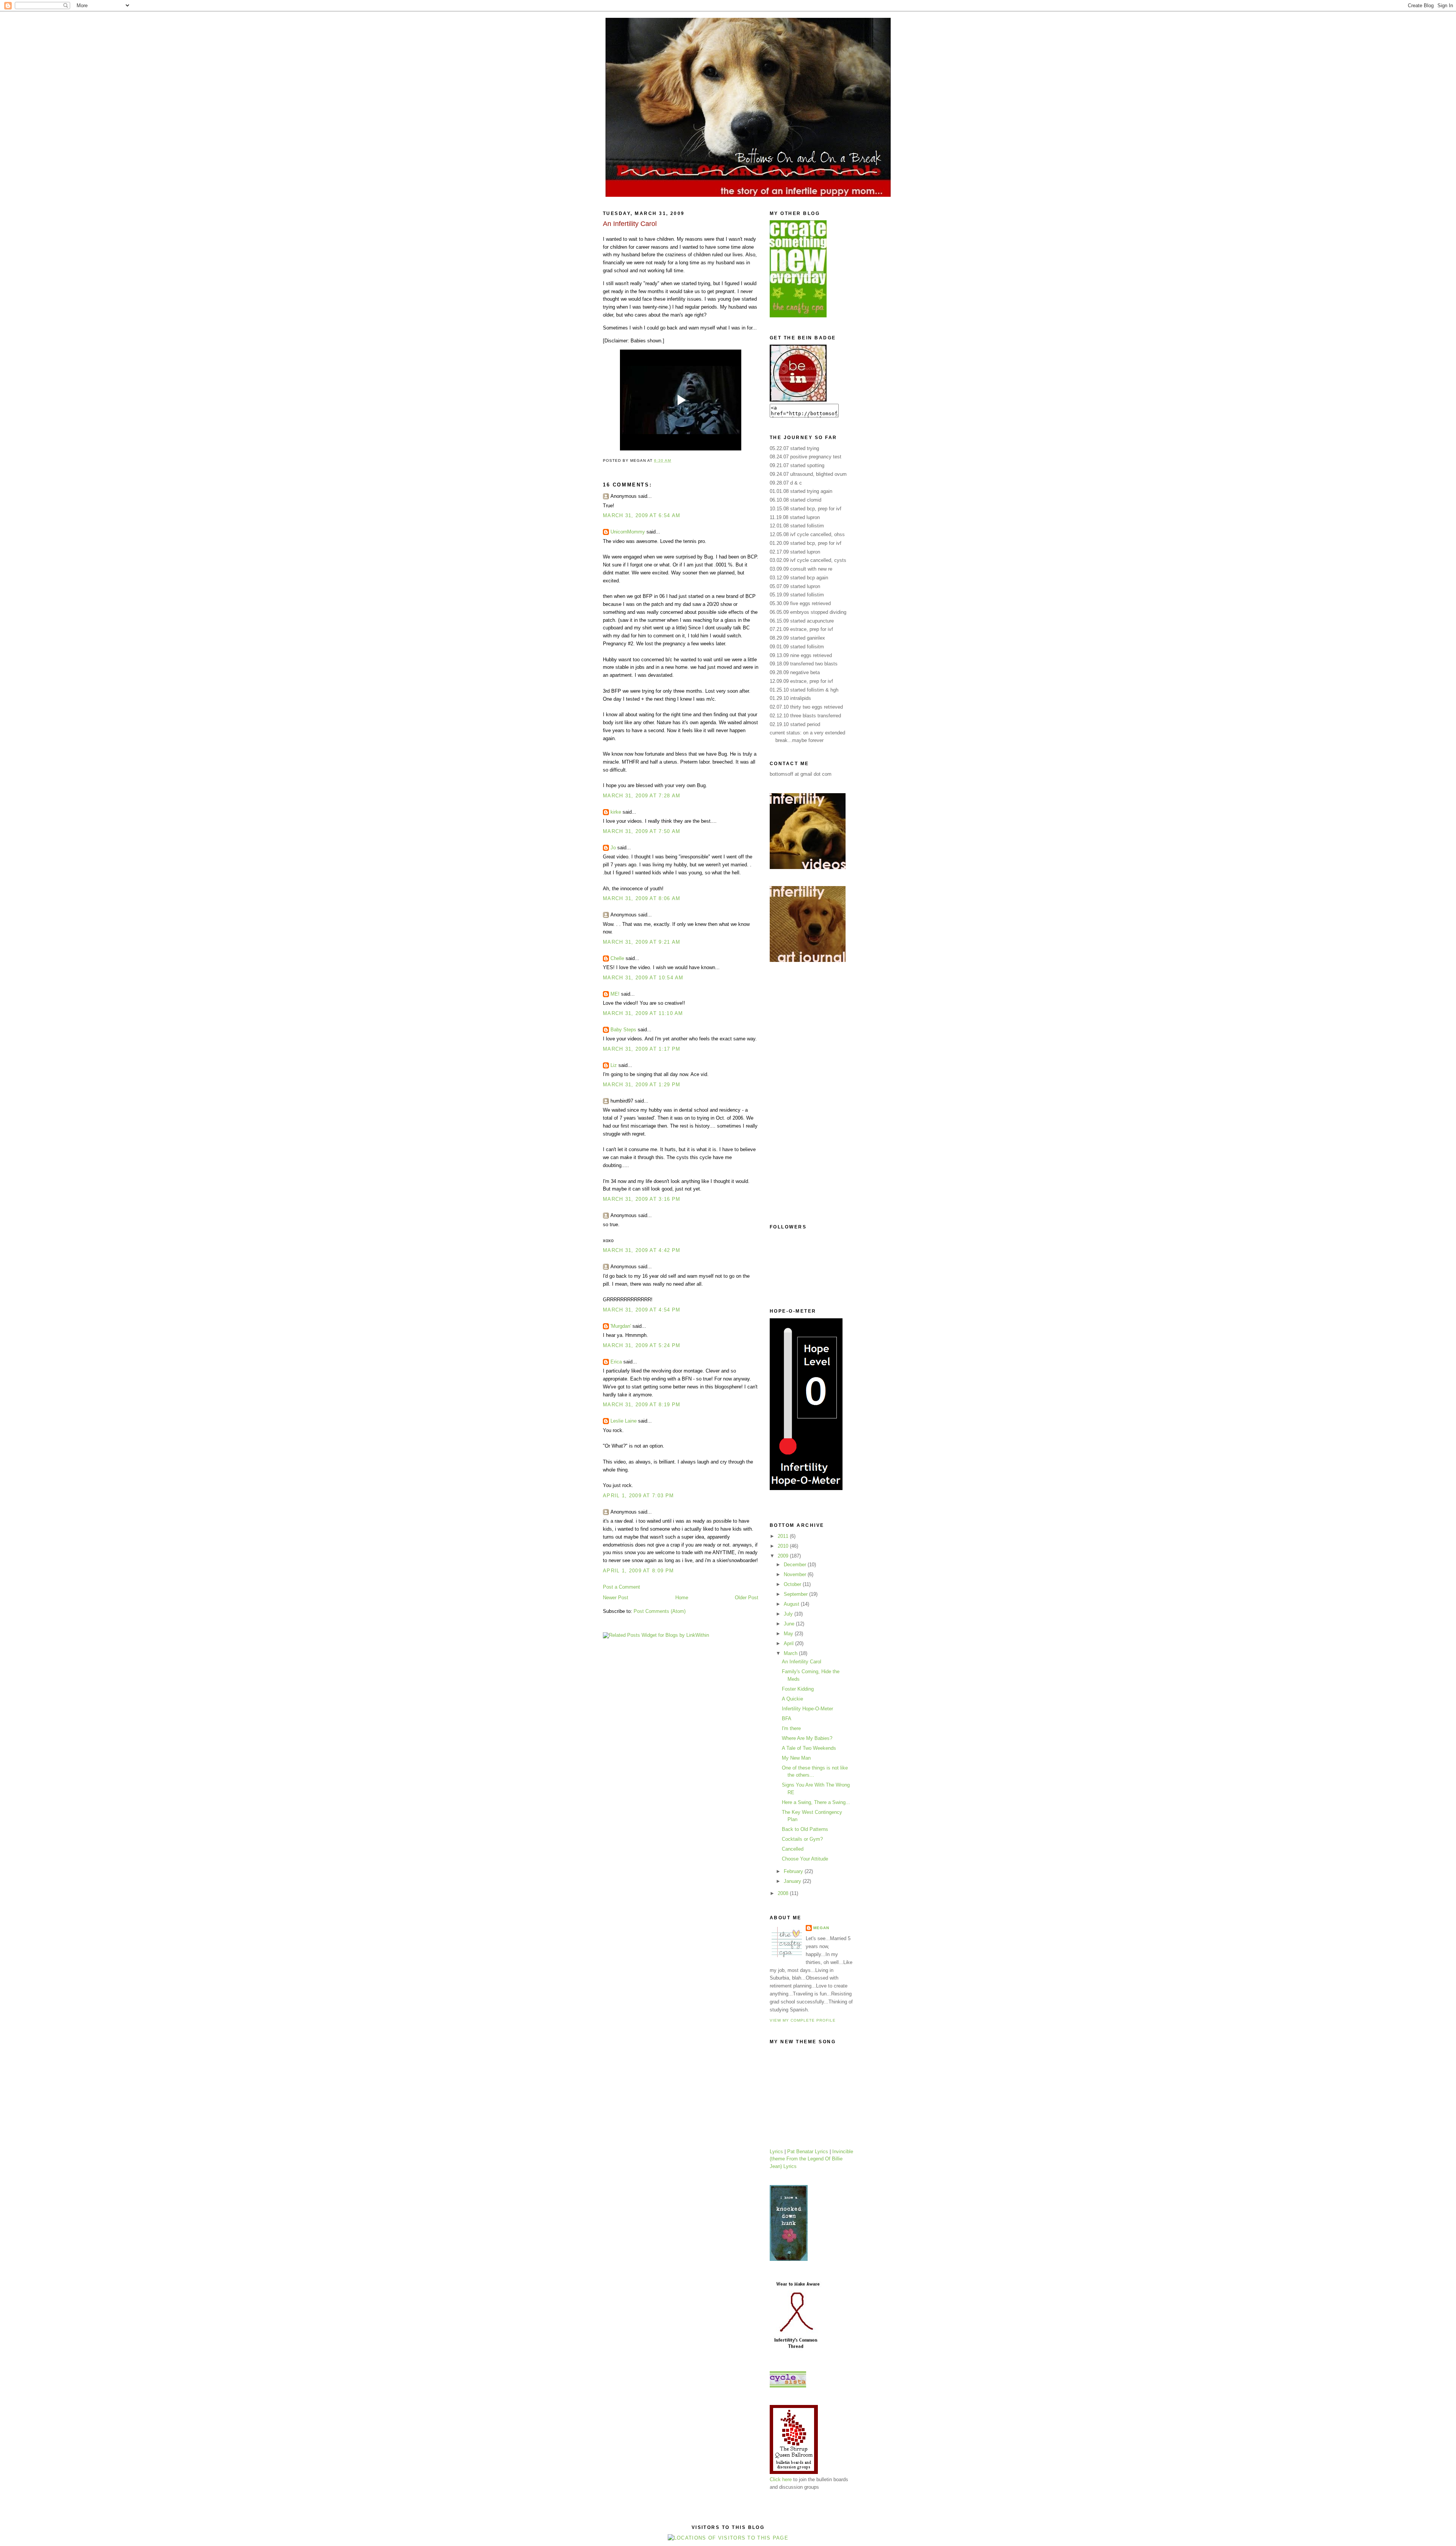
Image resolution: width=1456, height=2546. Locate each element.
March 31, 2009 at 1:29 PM (642, 1085)
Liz (614, 1065)
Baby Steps (623, 1030)
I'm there (791, 1728)
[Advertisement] (800, 1093)
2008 (784, 1893)
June (790, 1624)
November (796, 1574)
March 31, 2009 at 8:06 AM (642, 898)
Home (682, 1598)
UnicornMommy (628, 532)
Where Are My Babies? (807, 1738)
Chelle (617, 958)
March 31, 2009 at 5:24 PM (642, 1345)
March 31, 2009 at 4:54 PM (642, 1310)
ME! (615, 994)
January (793, 1881)
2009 (784, 1556)
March (791, 1653)
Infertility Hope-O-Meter (807, 1709)
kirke (616, 812)
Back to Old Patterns (805, 1829)
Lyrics (776, 2151)
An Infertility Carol (802, 1662)
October (793, 1584)
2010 (784, 1546)
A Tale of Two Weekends (809, 1748)
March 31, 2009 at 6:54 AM (642, 515)
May (789, 1634)
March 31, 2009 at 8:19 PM (642, 1405)
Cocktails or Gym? (802, 1839)
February (794, 1871)
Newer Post (616, 1598)
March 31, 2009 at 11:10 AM (643, 1013)
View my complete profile (803, 2020)
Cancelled (793, 1849)
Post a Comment (621, 1587)
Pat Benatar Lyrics (808, 2151)
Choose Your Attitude (805, 1859)
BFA (787, 1719)
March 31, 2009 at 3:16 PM (642, 1199)
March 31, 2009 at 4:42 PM (642, 1250)
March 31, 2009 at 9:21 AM (642, 942)
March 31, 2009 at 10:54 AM (643, 978)
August (792, 1604)
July (789, 1614)
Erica (616, 1362)
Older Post (747, 1598)
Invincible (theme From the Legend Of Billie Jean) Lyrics (811, 2159)
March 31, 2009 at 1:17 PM (642, 1049)
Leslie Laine (624, 1421)
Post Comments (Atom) (660, 1611)
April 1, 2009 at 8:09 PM (638, 1571)
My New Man (796, 1758)
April (789, 1643)
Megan (821, 1928)
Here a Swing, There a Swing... (816, 1802)
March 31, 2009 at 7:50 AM (642, 831)
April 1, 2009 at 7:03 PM (638, 1496)
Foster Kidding (798, 1689)
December (796, 1565)
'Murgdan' (621, 1326)
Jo (613, 848)
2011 (784, 1536)
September (796, 1594)
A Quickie (792, 1699)
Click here (781, 2479)
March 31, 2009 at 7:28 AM (642, 796)
